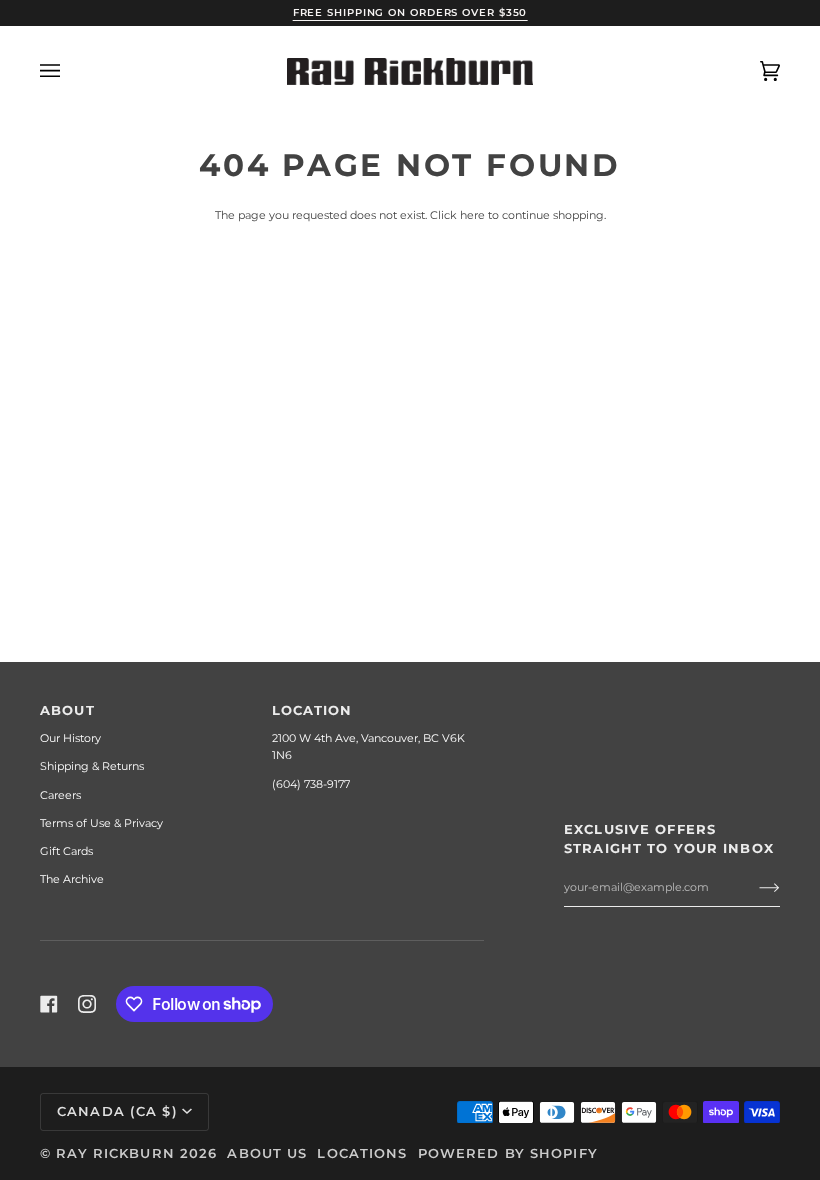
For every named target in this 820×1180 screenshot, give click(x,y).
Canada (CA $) (117, 1111)
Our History (70, 738)
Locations (362, 1153)
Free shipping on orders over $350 (410, 12)
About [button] (67, 710)
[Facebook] (49, 1004)
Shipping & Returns (92, 766)
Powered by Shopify (508, 1153)
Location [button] (312, 710)
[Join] (753, 887)
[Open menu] (70, 71)
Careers (60, 795)
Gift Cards (66, 851)
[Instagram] (87, 1004)
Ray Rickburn (115, 1153)
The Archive (72, 879)
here (472, 215)
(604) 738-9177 (311, 784)
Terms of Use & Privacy (101, 823)
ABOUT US (267, 1153)
